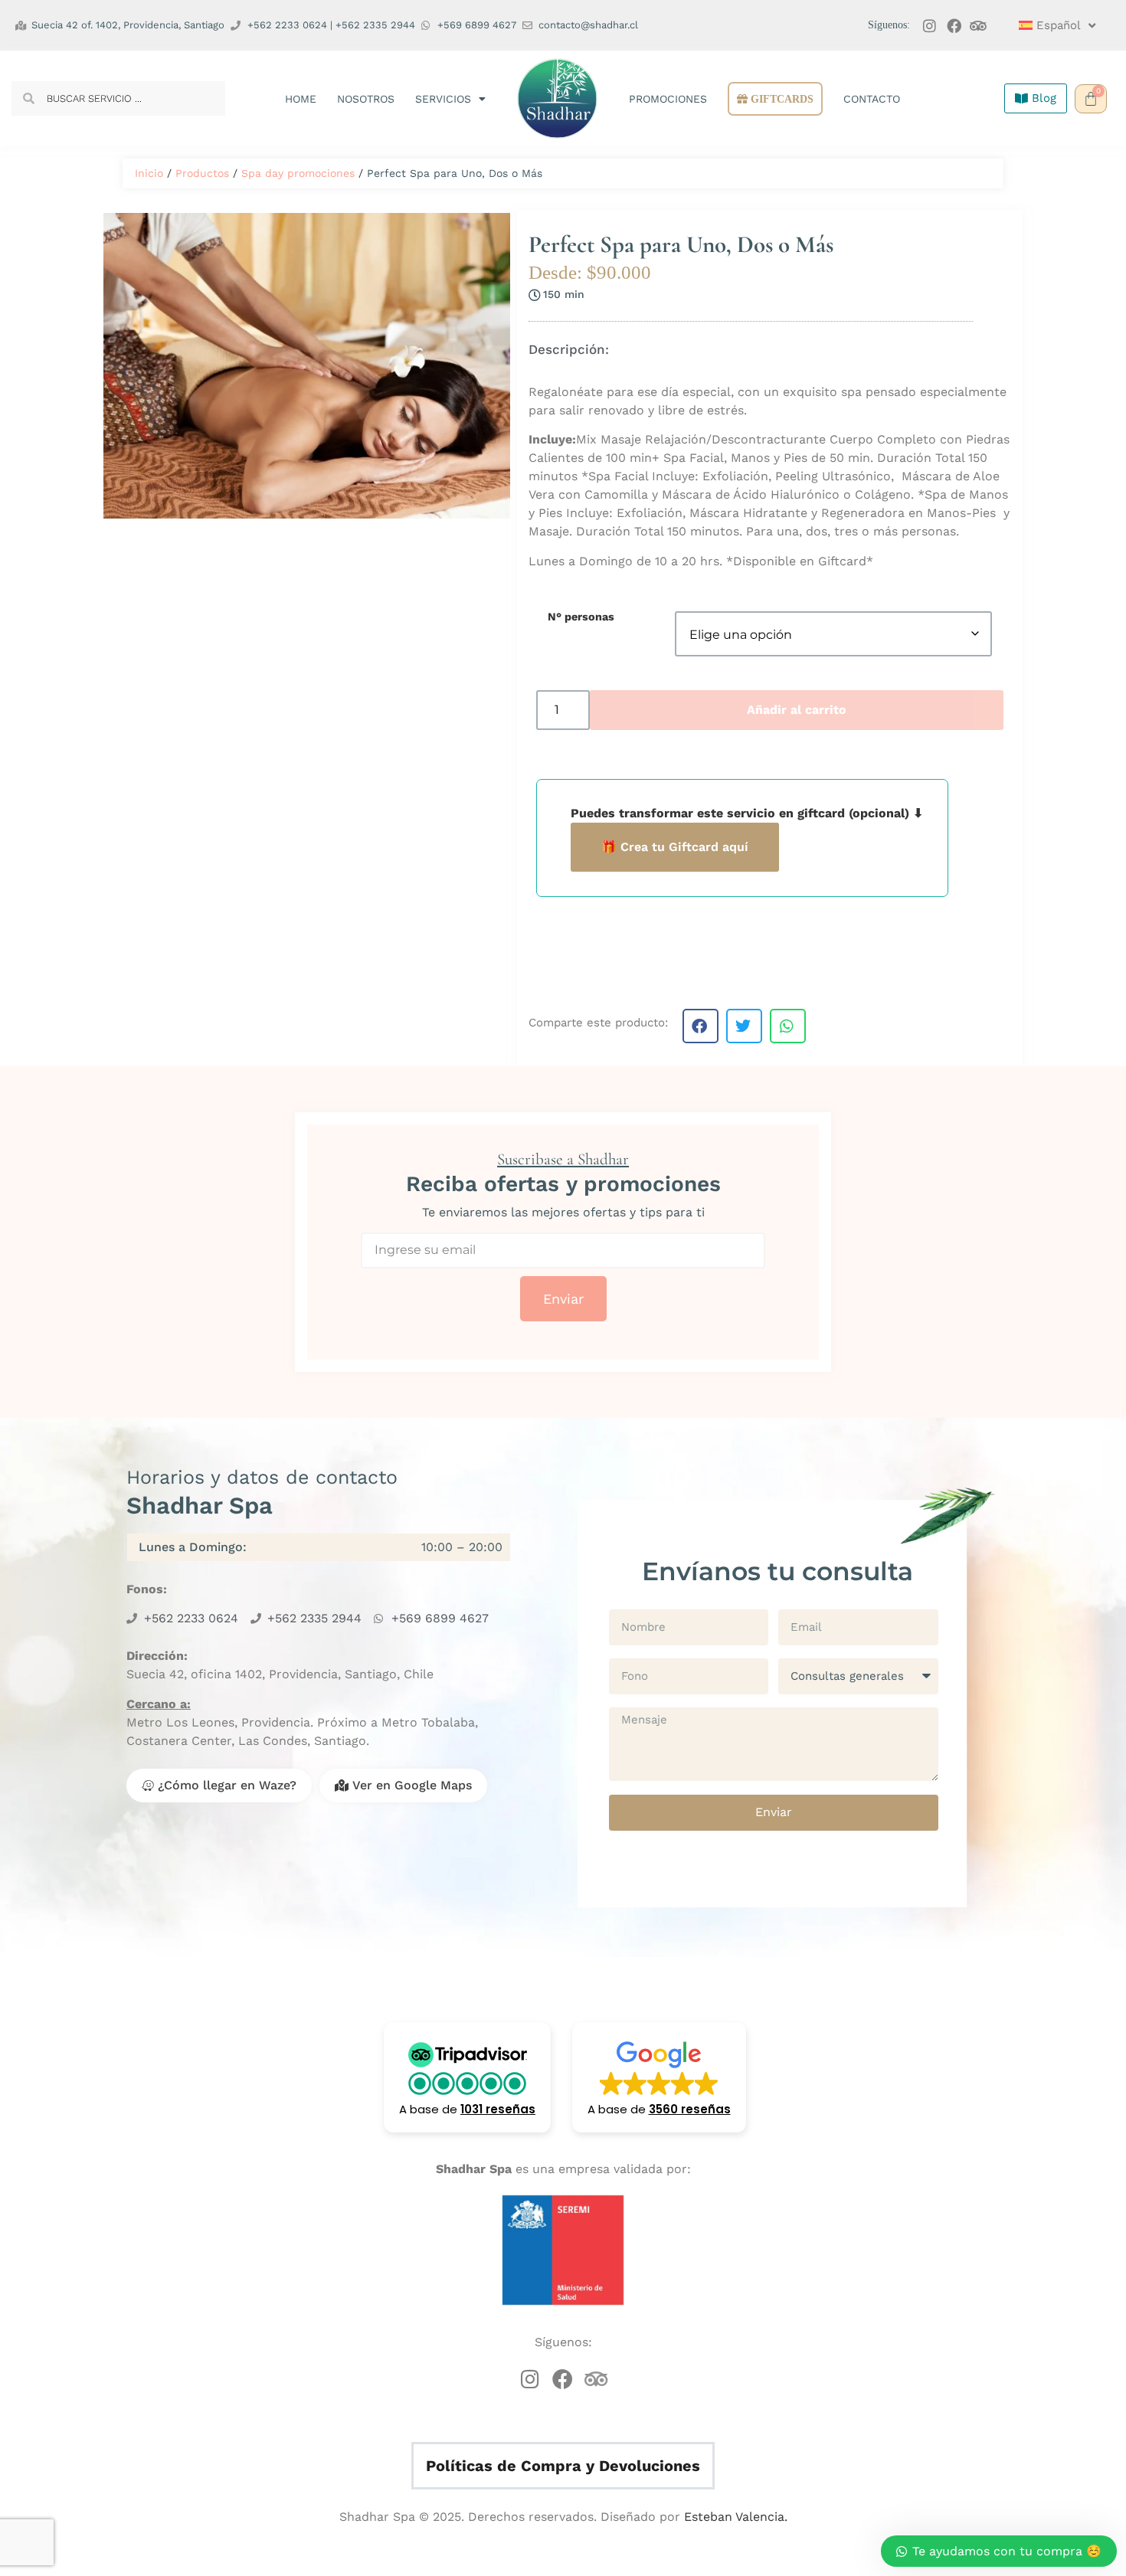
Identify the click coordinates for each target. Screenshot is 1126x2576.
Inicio (149, 173)
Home (301, 99)
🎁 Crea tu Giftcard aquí (675, 847)
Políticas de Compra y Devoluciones (563, 2466)
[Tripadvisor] (979, 26)
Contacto (872, 99)
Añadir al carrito (797, 710)
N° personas (581, 617)
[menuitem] (1051, 25)
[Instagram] (930, 26)
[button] (700, 1026)
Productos (202, 173)
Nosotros (366, 99)
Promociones (668, 99)
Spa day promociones (298, 173)
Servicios (443, 99)
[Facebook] (954, 26)
